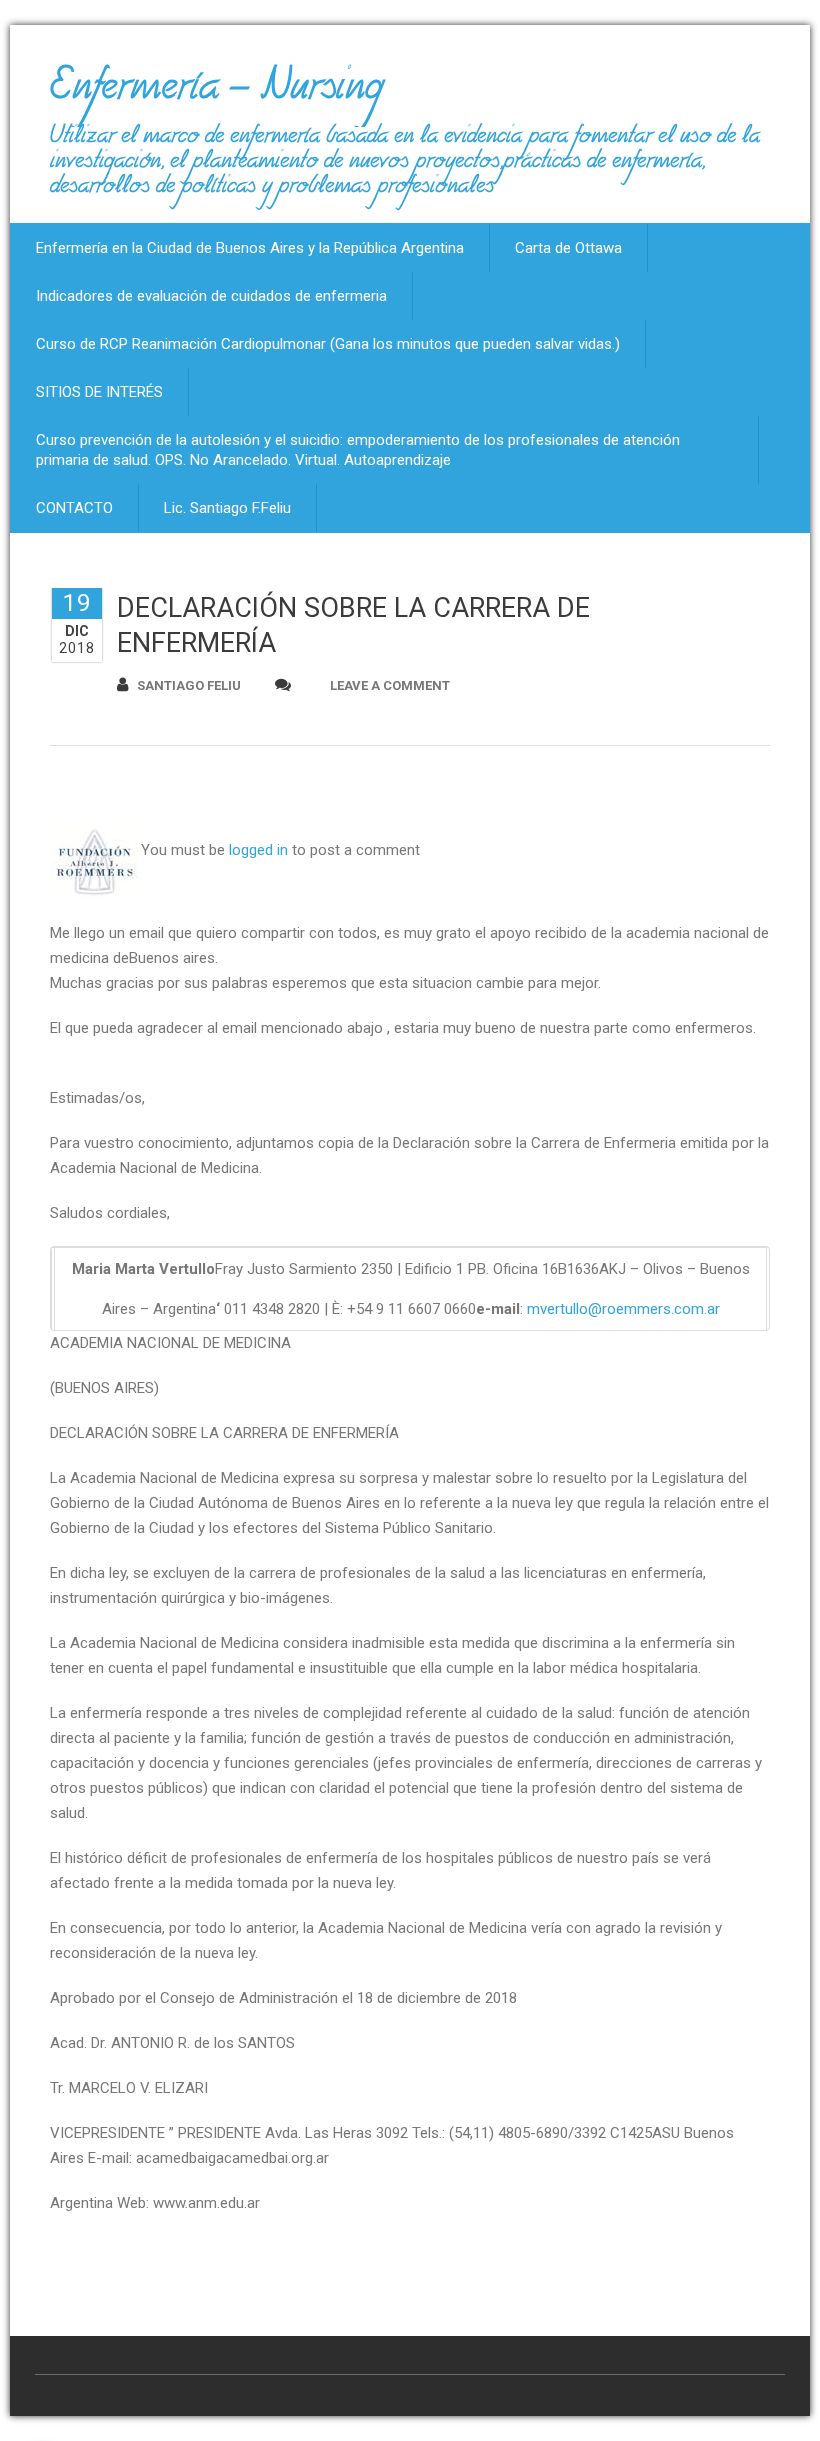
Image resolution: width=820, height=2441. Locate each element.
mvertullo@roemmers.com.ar (623, 1309)
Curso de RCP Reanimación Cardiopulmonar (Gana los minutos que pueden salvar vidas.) (328, 344)
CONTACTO (74, 508)
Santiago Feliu (189, 685)
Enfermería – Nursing (216, 94)
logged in (258, 850)
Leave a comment (390, 685)
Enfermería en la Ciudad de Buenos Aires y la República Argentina (250, 248)
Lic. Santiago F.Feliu (227, 508)
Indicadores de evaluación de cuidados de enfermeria (211, 296)
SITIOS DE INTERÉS (99, 392)
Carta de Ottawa (568, 248)
